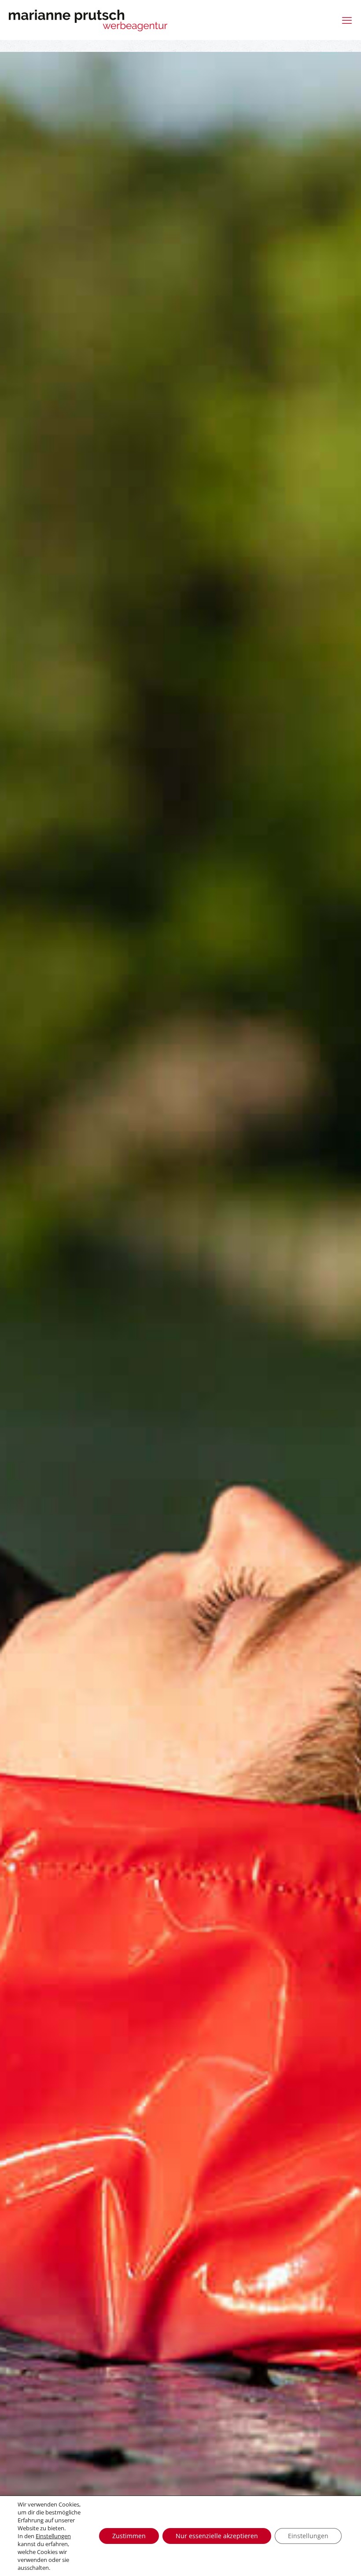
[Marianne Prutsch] (88, 20)
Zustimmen (129, 2536)
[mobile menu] (347, 20)
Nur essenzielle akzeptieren (217, 2536)
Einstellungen (53, 2536)
